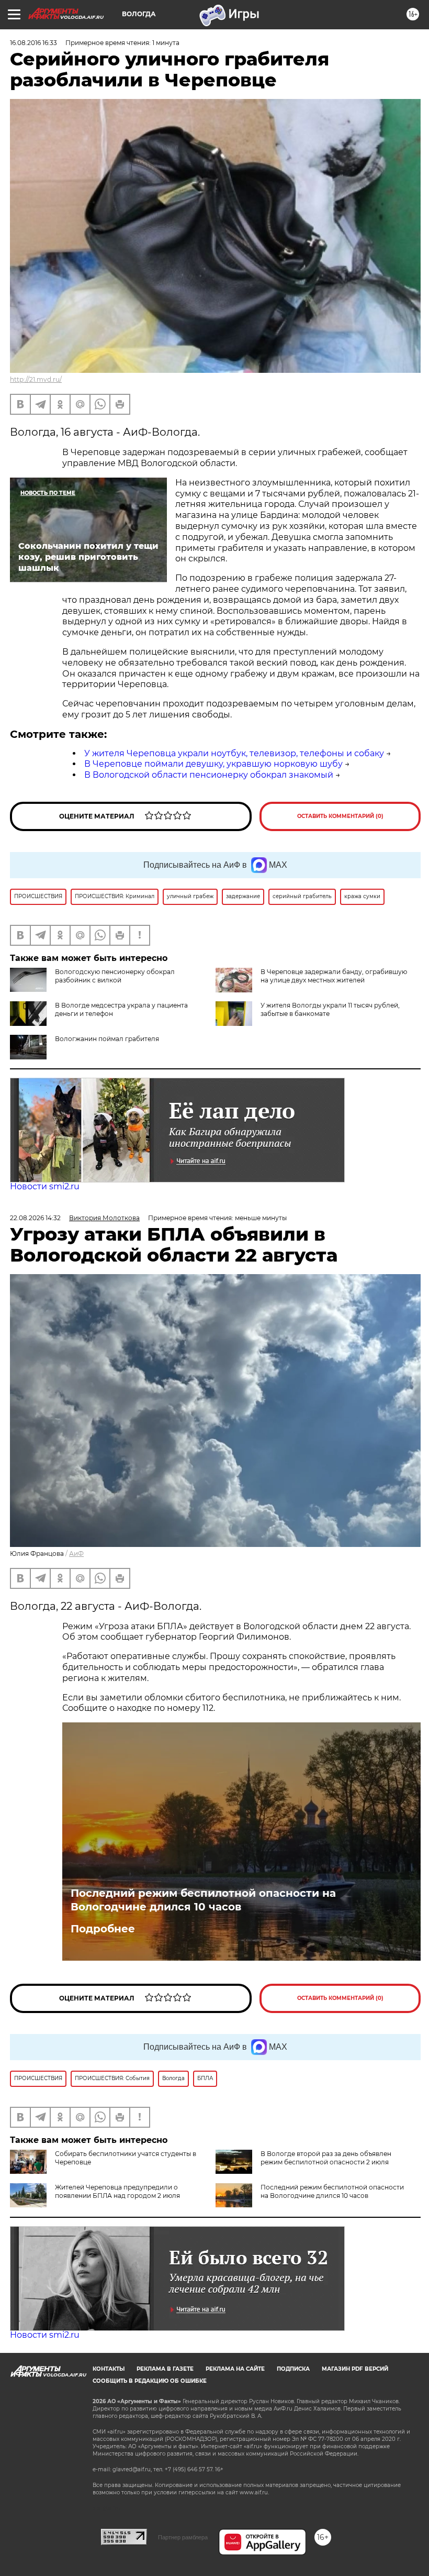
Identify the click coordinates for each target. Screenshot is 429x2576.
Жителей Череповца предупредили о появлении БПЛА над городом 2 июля (117, 2191)
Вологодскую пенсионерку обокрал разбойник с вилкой (115, 976)
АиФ (76, 1554)
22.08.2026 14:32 (35, 1218)
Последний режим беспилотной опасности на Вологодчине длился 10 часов (203, 1900)
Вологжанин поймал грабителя (107, 1039)
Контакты (109, 2369)
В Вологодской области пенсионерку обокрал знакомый (209, 775)
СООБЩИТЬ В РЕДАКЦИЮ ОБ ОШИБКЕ (150, 2381)
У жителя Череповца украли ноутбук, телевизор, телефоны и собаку (234, 753)
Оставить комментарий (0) (340, 816)
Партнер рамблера (183, 2537)
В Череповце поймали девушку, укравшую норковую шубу (213, 764)
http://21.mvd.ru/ (36, 379)
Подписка (293, 2369)
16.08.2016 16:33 (33, 43)
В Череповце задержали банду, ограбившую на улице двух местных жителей (334, 976)
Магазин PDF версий (355, 2369)
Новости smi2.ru (45, 1186)
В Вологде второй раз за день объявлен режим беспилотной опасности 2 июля (326, 2158)
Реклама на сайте (235, 2369)
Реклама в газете (165, 2369)
